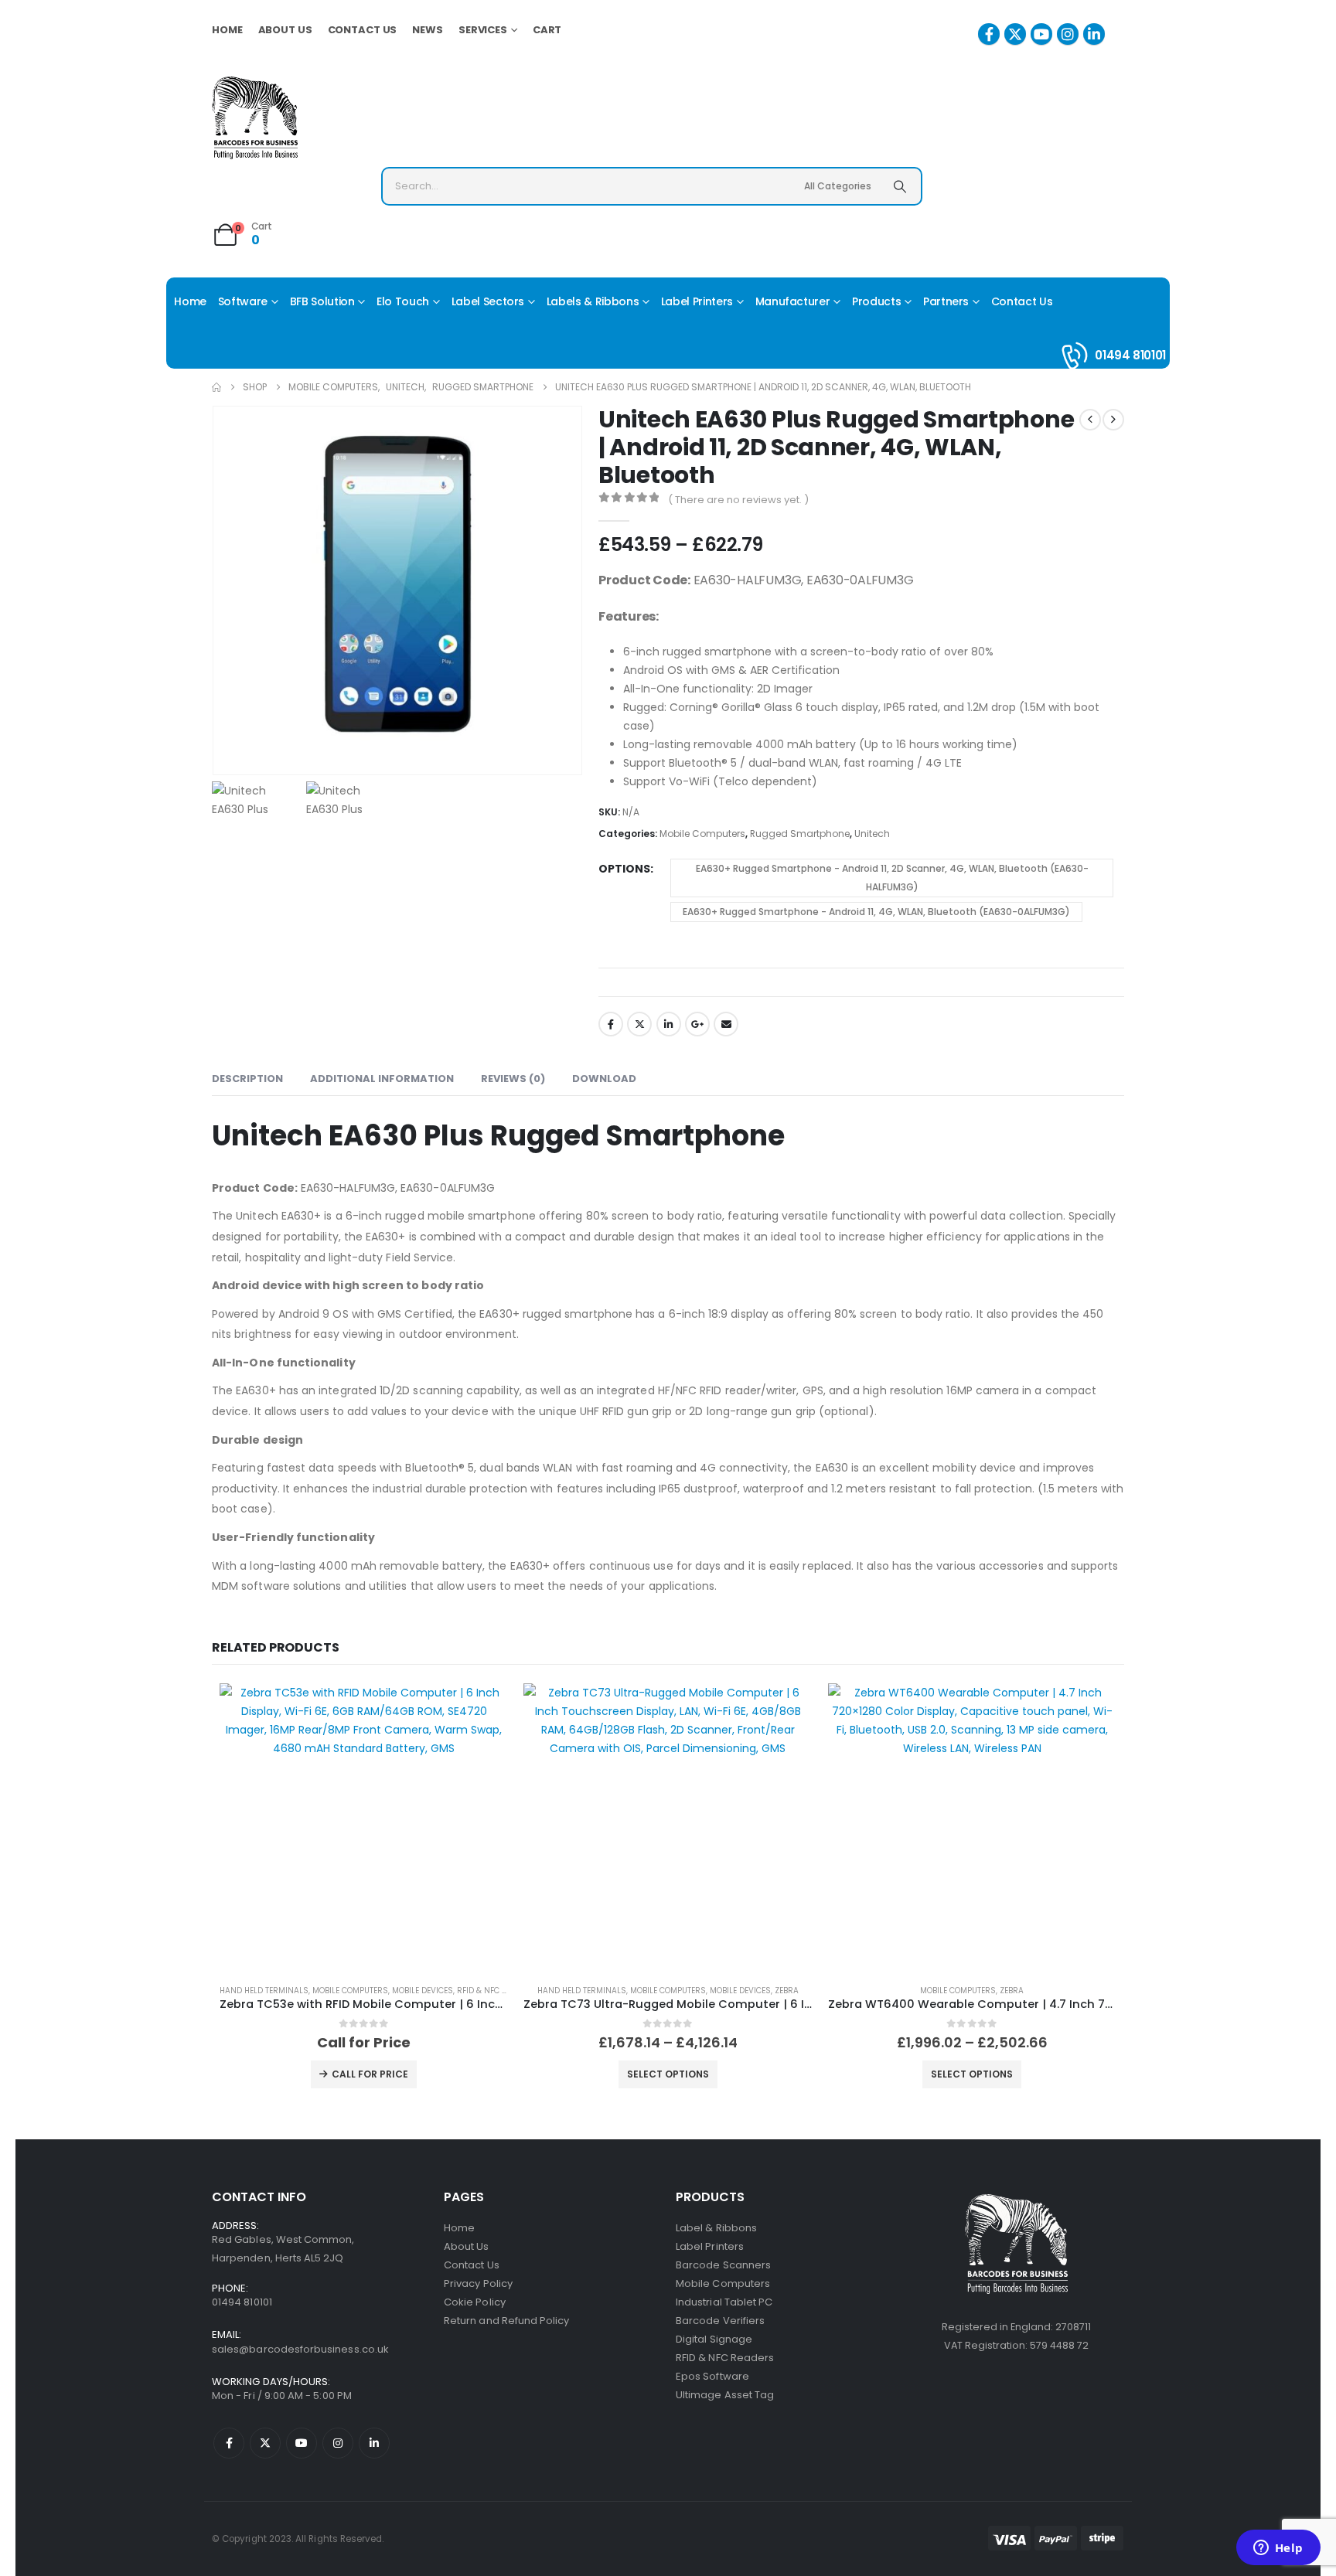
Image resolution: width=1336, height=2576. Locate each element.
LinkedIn (669, 1024)
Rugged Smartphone (800, 834)
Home (227, 30)
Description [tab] (247, 1079)
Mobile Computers (702, 834)
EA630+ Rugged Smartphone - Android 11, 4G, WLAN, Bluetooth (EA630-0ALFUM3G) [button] (876, 912)
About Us (285, 30)
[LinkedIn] (1094, 34)
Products (876, 301)
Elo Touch (403, 301)
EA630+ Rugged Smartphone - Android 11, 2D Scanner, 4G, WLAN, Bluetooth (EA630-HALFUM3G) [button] (892, 878)
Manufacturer (793, 301)
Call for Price (370, 2074)
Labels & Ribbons (593, 301)
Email (726, 1024)
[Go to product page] (364, 1827)
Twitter (639, 1024)
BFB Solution (322, 301)
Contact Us (363, 30)
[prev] (1090, 420)
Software (243, 301)
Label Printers (697, 301)
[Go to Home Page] (216, 387)
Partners (946, 301)
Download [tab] (604, 1079)
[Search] (900, 186)
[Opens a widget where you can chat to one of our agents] (1278, 2549)
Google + (697, 1024)
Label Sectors (488, 301)
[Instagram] (1068, 34)
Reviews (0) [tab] (513, 1079)
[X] (1015, 34)
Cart (547, 30)
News (428, 30)
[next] (1113, 420)
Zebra (787, 1991)
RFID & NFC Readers (497, 1991)
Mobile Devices (423, 1991)
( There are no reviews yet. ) (738, 500)
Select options (668, 2074)
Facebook (611, 1024)
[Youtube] (1041, 34)
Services (483, 30)
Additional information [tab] (382, 1079)
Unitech (872, 834)
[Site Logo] (255, 118)
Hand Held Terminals (264, 1991)
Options (624, 869)
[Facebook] (989, 34)
